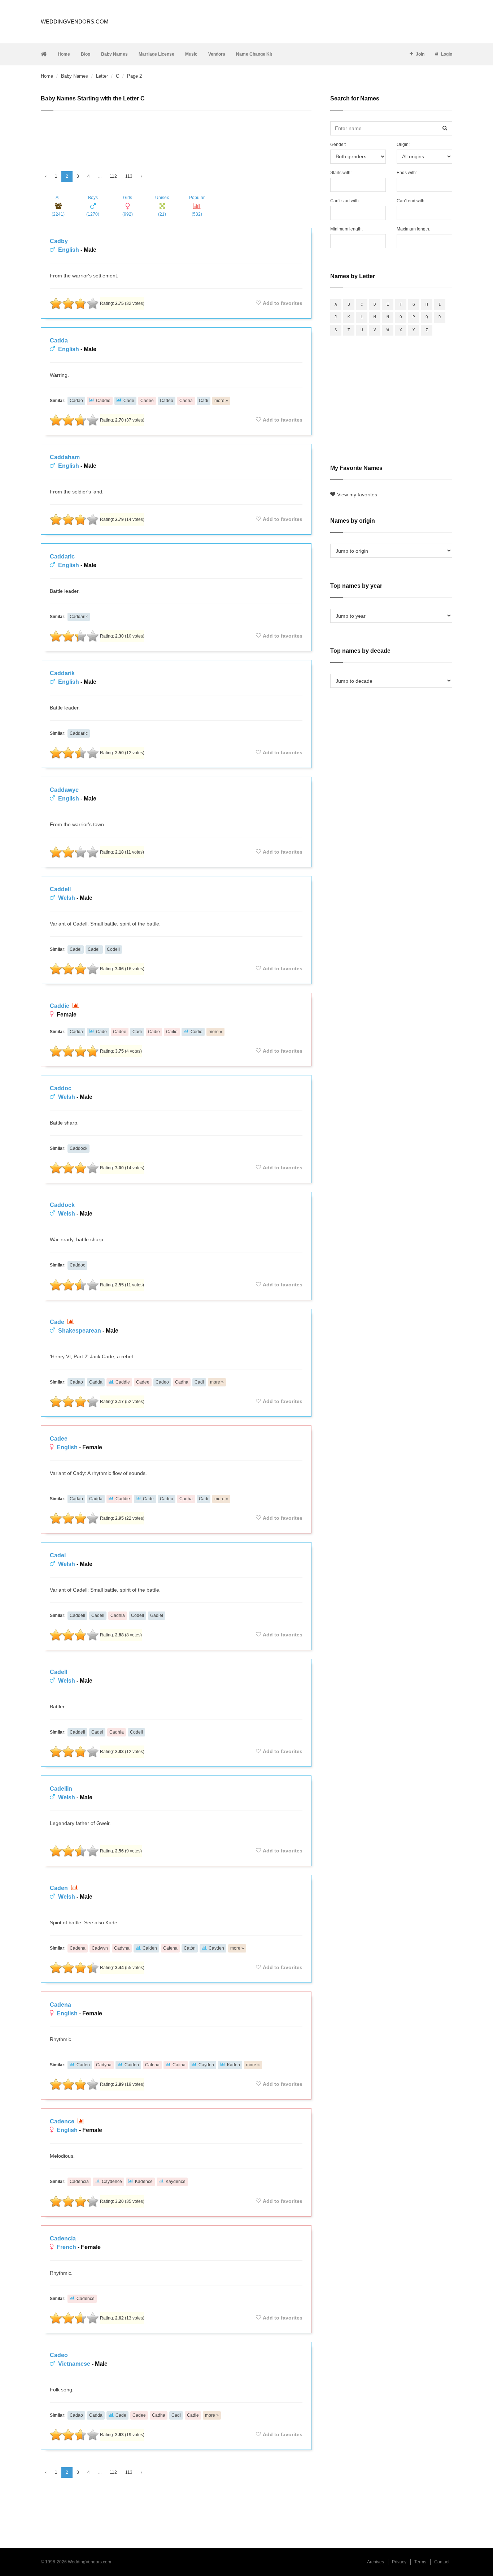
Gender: (338, 144)
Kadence (144, 2182)
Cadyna (122, 1948)
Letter (102, 76)
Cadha (186, 401)
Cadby (59, 241)
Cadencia (79, 2182)
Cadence (63, 2121)
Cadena (78, 1948)
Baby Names (114, 54)
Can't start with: (345, 201)
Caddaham (65, 457)
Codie (197, 1032)
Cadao (76, 401)
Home (64, 54)
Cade (129, 401)
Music (191, 54)
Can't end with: (411, 201)
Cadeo (167, 401)
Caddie (103, 401)
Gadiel (157, 1615)
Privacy (399, 2562)
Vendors (217, 54)
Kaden (234, 2065)
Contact (442, 2562)
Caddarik (79, 617)
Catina (179, 2065)
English (69, 250)
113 (129, 176)
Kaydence (176, 2182)
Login (447, 54)
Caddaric (62, 556)
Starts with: (341, 173)
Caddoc (61, 1088)
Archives (376, 2562)
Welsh (67, 898)
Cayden (216, 1948)
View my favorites (357, 495)
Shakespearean (80, 1331)
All (58, 206)
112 (113, 176)
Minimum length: (346, 229)
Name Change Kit (254, 54)
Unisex (162, 206)
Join (420, 54)
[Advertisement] (176, 138)
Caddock (78, 1148)
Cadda (59, 340)
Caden (60, 1888)
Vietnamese (74, 2364)
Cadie (154, 1032)
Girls (128, 206)
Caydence (112, 2182)
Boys (93, 206)
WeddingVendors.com (75, 21)
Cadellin (61, 1789)
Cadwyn (100, 1948)
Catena (170, 1948)
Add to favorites (283, 303)
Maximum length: (413, 229)
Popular (197, 206)
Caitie (172, 1032)
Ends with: (407, 173)
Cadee (147, 401)
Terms (420, 2562)
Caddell (60, 889)
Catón (190, 1948)
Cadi (204, 401)
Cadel (76, 949)
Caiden (150, 1948)
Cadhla (118, 1615)
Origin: (403, 144)
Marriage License (156, 54)
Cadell (94, 949)
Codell (113, 949)
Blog (86, 54)
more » (221, 401)
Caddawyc (64, 790)
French (66, 2247)
